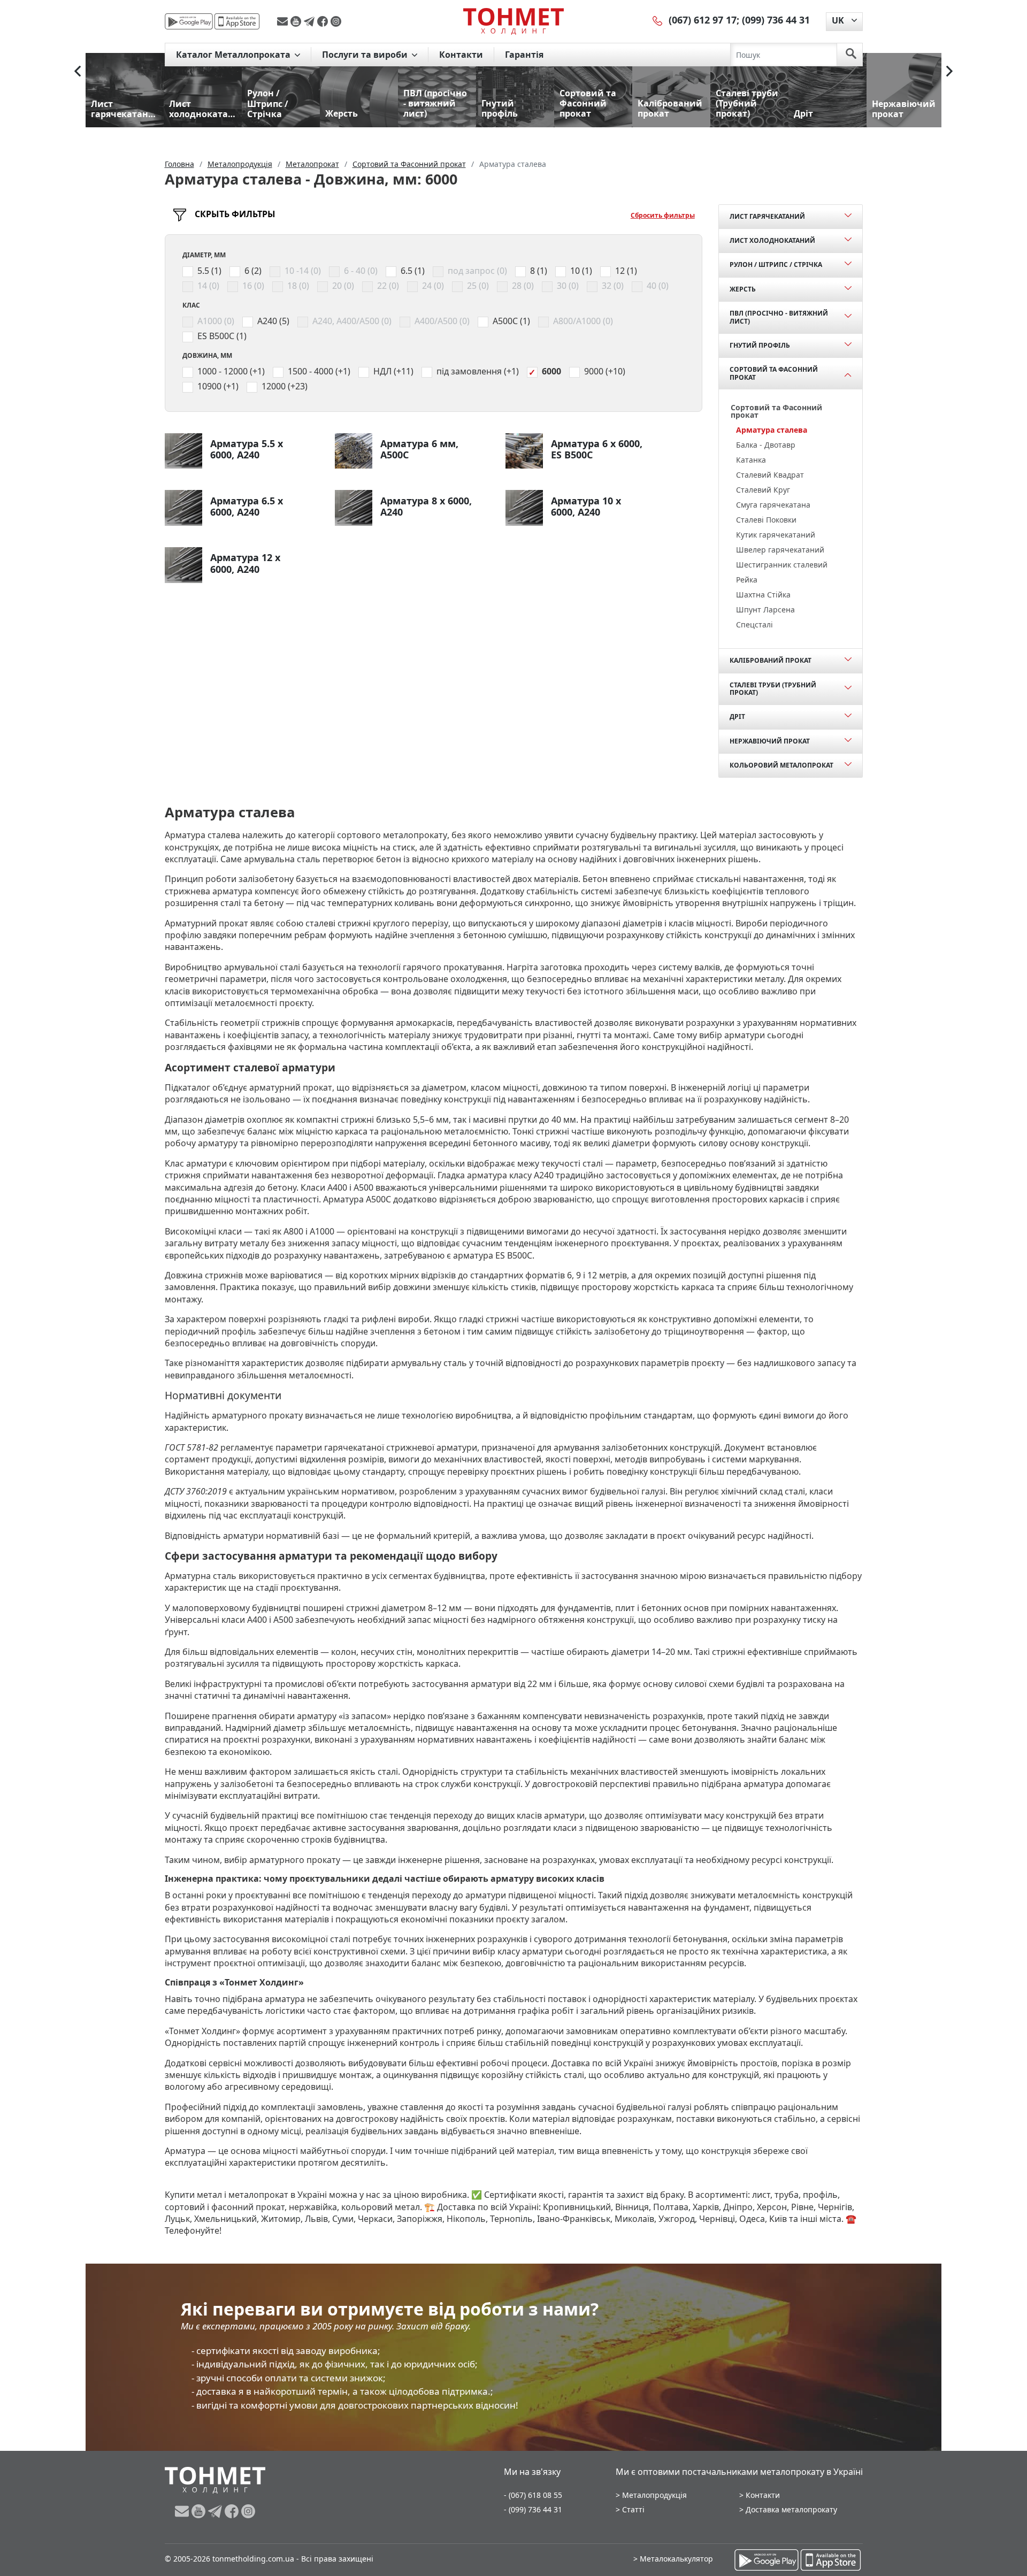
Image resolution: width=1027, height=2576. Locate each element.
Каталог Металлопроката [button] (234, 55)
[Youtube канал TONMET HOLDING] (297, 21)
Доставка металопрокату (791, 2509)
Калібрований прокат (771, 660)
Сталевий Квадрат (770, 475)
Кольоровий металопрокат (781, 765)
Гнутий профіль (760, 345)
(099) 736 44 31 (776, 20)
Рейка (747, 580)
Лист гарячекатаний (767, 216)
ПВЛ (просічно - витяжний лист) (779, 317)
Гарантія (524, 55)
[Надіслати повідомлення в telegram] (311, 21)
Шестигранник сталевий (782, 565)
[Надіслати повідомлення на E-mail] (284, 21)
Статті (633, 2509)
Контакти (461, 55)
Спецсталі (754, 624)
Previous (78, 71)
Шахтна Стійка (763, 595)
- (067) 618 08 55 (533, 2495)
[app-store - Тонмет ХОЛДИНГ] (237, 21)
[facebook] (324, 21)
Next (949, 71)
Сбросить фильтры (663, 215)
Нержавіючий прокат (770, 741)
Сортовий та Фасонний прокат (774, 373)
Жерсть (743, 289)
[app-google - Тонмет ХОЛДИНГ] (189, 21)
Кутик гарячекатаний (776, 535)
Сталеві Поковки (766, 520)
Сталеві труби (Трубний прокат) (773, 689)
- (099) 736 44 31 (533, 2509)
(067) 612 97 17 (703, 20)
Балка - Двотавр (766, 445)
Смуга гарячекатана (773, 505)
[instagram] (336, 21)
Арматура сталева (772, 430)
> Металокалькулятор (673, 2559)
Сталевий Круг (763, 490)
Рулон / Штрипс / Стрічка (776, 264)
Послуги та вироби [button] (366, 55)
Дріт (737, 716)
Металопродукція (654, 2495)
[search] (851, 55)
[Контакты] (658, 20)
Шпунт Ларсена (765, 609)
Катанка (751, 460)
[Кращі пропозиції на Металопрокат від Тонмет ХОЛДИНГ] (513, 21)
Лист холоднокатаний (772, 240)
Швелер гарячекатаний (780, 550)
